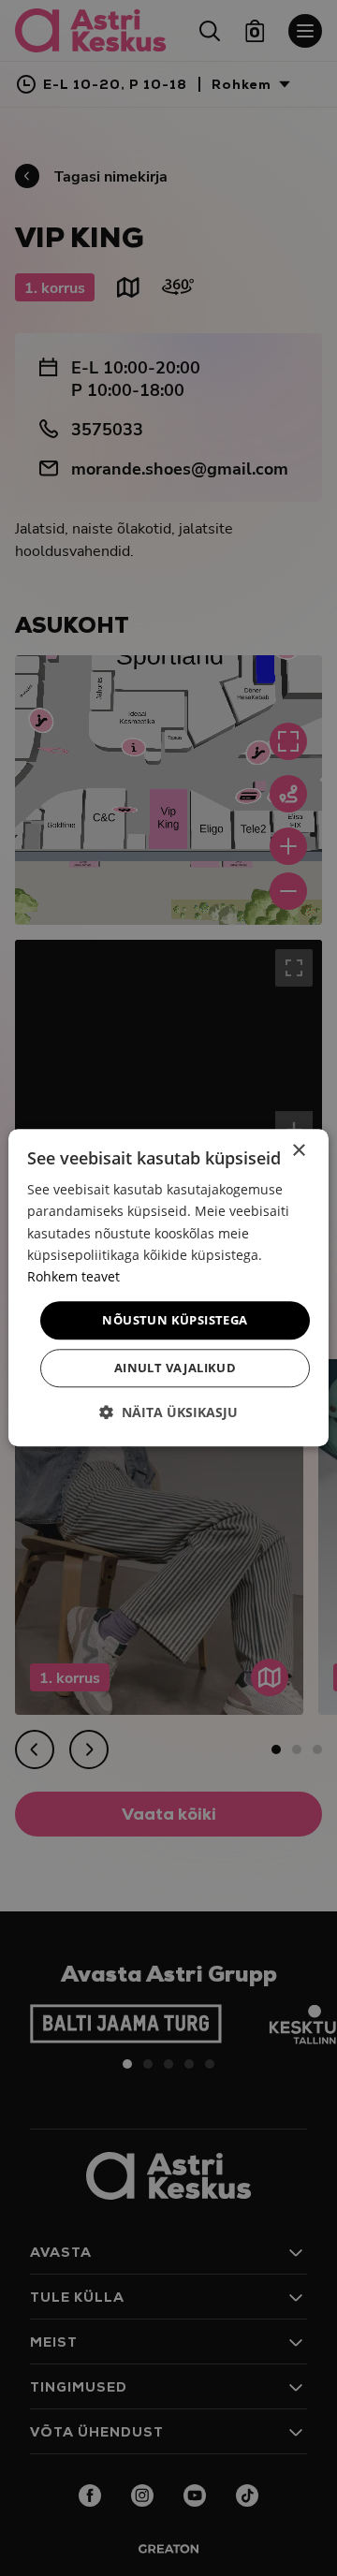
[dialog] (168, 1288)
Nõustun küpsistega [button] (175, 1320)
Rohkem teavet (73, 1276)
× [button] (298, 1151)
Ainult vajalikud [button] (175, 1368)
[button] (168, 1413)
